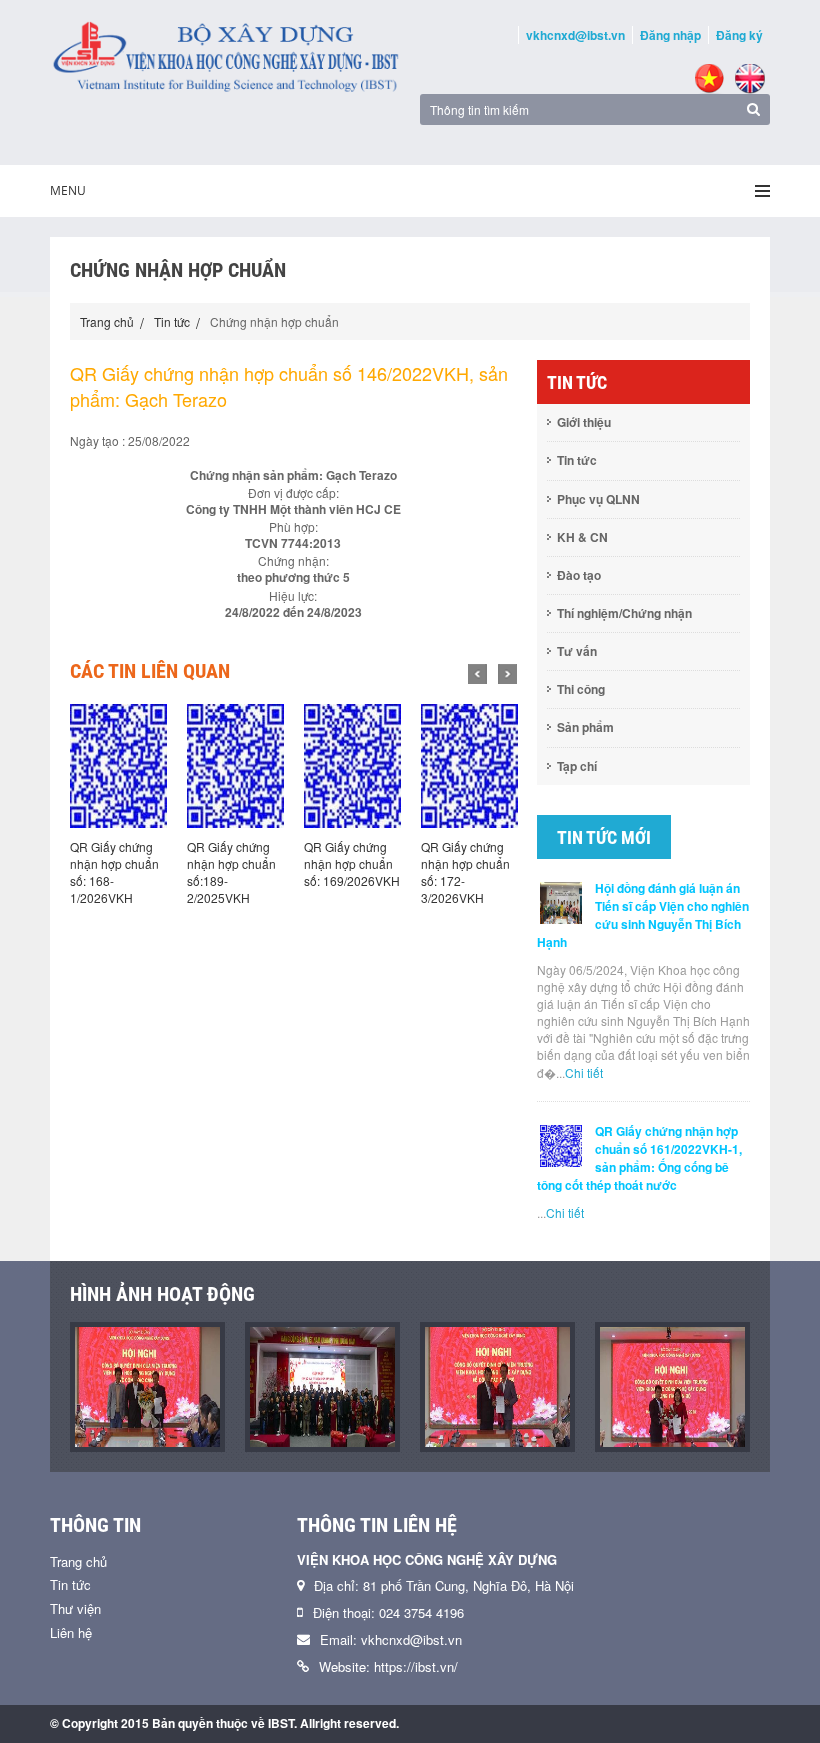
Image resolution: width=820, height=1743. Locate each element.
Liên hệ (71, 1632)
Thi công (581, 689)
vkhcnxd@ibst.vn (575, 35)
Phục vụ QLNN (598, 499)
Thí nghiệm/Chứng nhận (624, 613)
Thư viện (75, 1608)
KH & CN (582, 537)
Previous (477, 674)
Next (507, 674)
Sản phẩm (585, 727)
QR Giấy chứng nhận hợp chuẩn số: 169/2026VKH (352, 863)
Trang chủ (107, 321)
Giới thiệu (584, 422)
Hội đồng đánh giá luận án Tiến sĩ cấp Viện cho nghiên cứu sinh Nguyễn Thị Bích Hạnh (643, 915)
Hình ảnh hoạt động (162, 1294)
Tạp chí (577, 766)
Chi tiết (584, 1072)
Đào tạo (579, 575)
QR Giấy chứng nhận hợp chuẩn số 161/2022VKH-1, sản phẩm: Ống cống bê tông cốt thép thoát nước (639, 1158)
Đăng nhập (670, 35)
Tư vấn (577, 651)
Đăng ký (739, 35)
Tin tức (172, 321)
